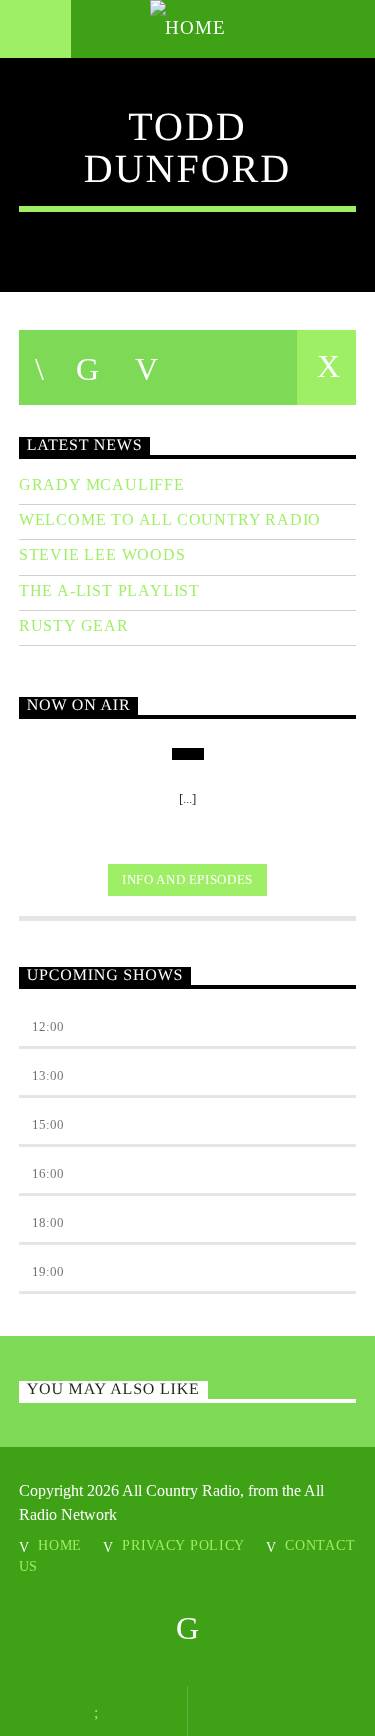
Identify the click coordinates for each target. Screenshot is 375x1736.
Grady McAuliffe (102, 484)
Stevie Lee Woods (102, 554)
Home (60, 1545)
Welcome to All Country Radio (170, 519)
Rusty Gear (74, 625)
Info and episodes (187, 879)
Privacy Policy (183, 1545)
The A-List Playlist (109, 590)
